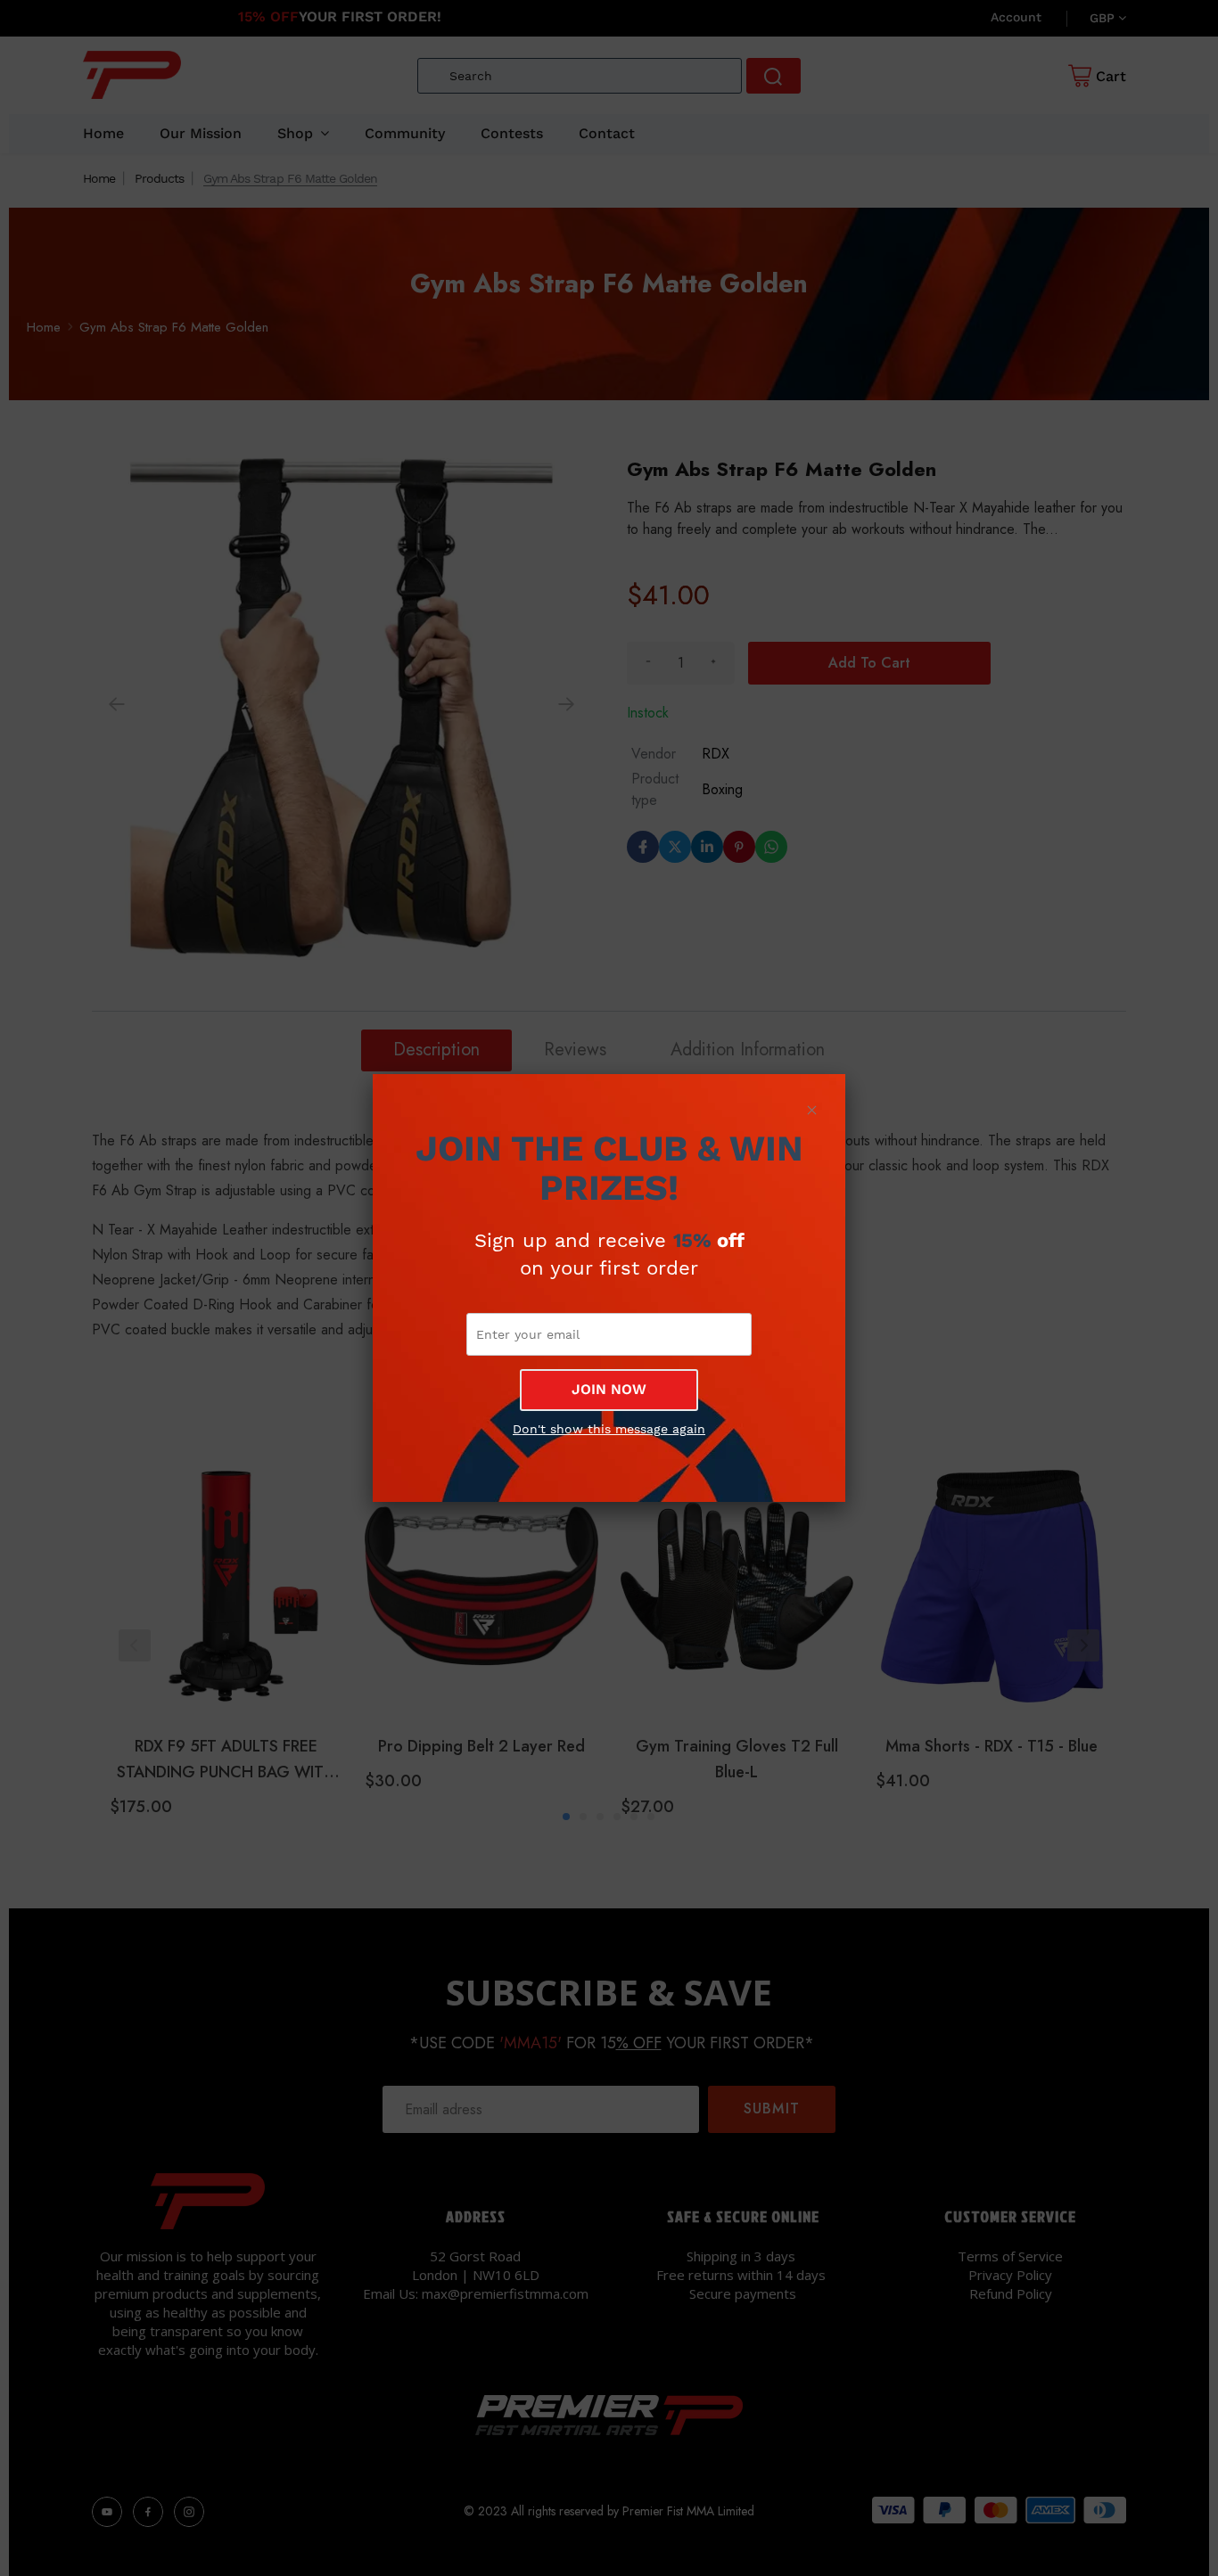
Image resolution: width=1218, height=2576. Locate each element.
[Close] (811, 1110)
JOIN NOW (609, 1389)
